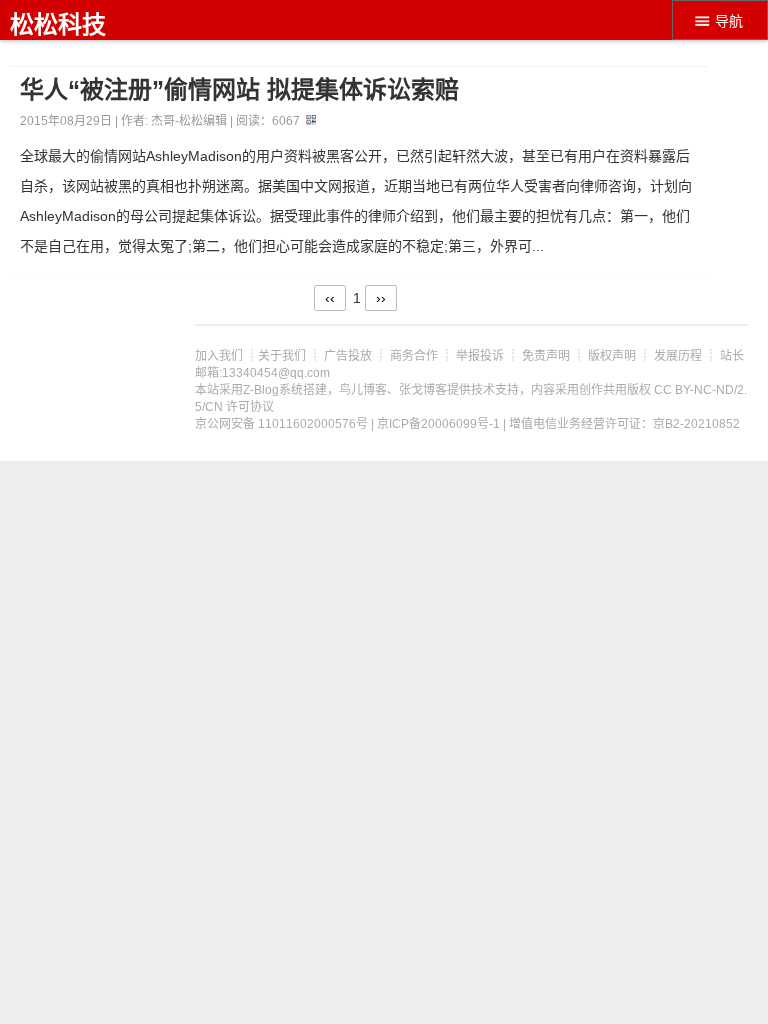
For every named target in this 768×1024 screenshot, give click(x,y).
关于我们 (282, 356)
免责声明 (546, 356)
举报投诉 (480, 356)
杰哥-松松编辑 (189, 121)
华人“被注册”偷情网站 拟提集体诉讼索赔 (239, 90)
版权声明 (612, 356)
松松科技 (58, 24)
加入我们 (219, 356)
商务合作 (414, 356)
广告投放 (348, 356)
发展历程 (678, 356)
